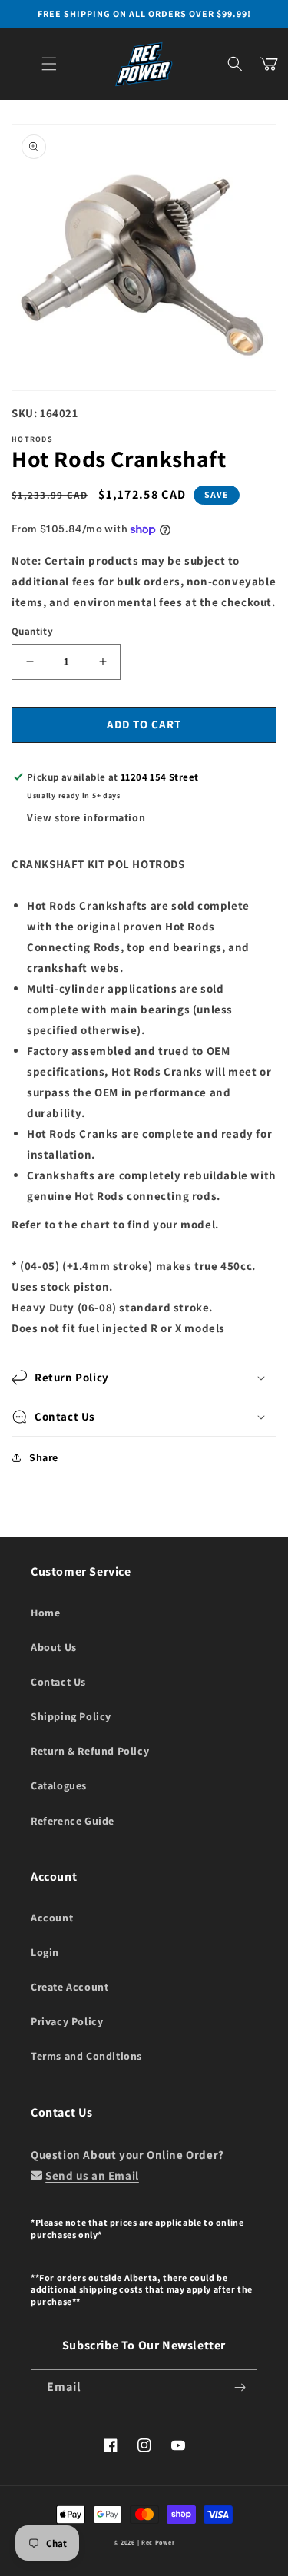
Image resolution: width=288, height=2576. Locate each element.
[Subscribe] (240, 2387)
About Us (54, 1647)
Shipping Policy (71, 1716)
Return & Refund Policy (90, 1751)
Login (45, 1952)
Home (45, 1613)
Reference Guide (73, 1821)
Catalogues (59, 1785)
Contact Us (58, 1682)
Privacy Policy (67, 2021)
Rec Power (158, 2542)
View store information (86, 817)
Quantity (32, 631)
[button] (49, 64)
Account (52, 1918)
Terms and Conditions (86, 2056)
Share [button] (44, 1457)
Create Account (70, 1987)
